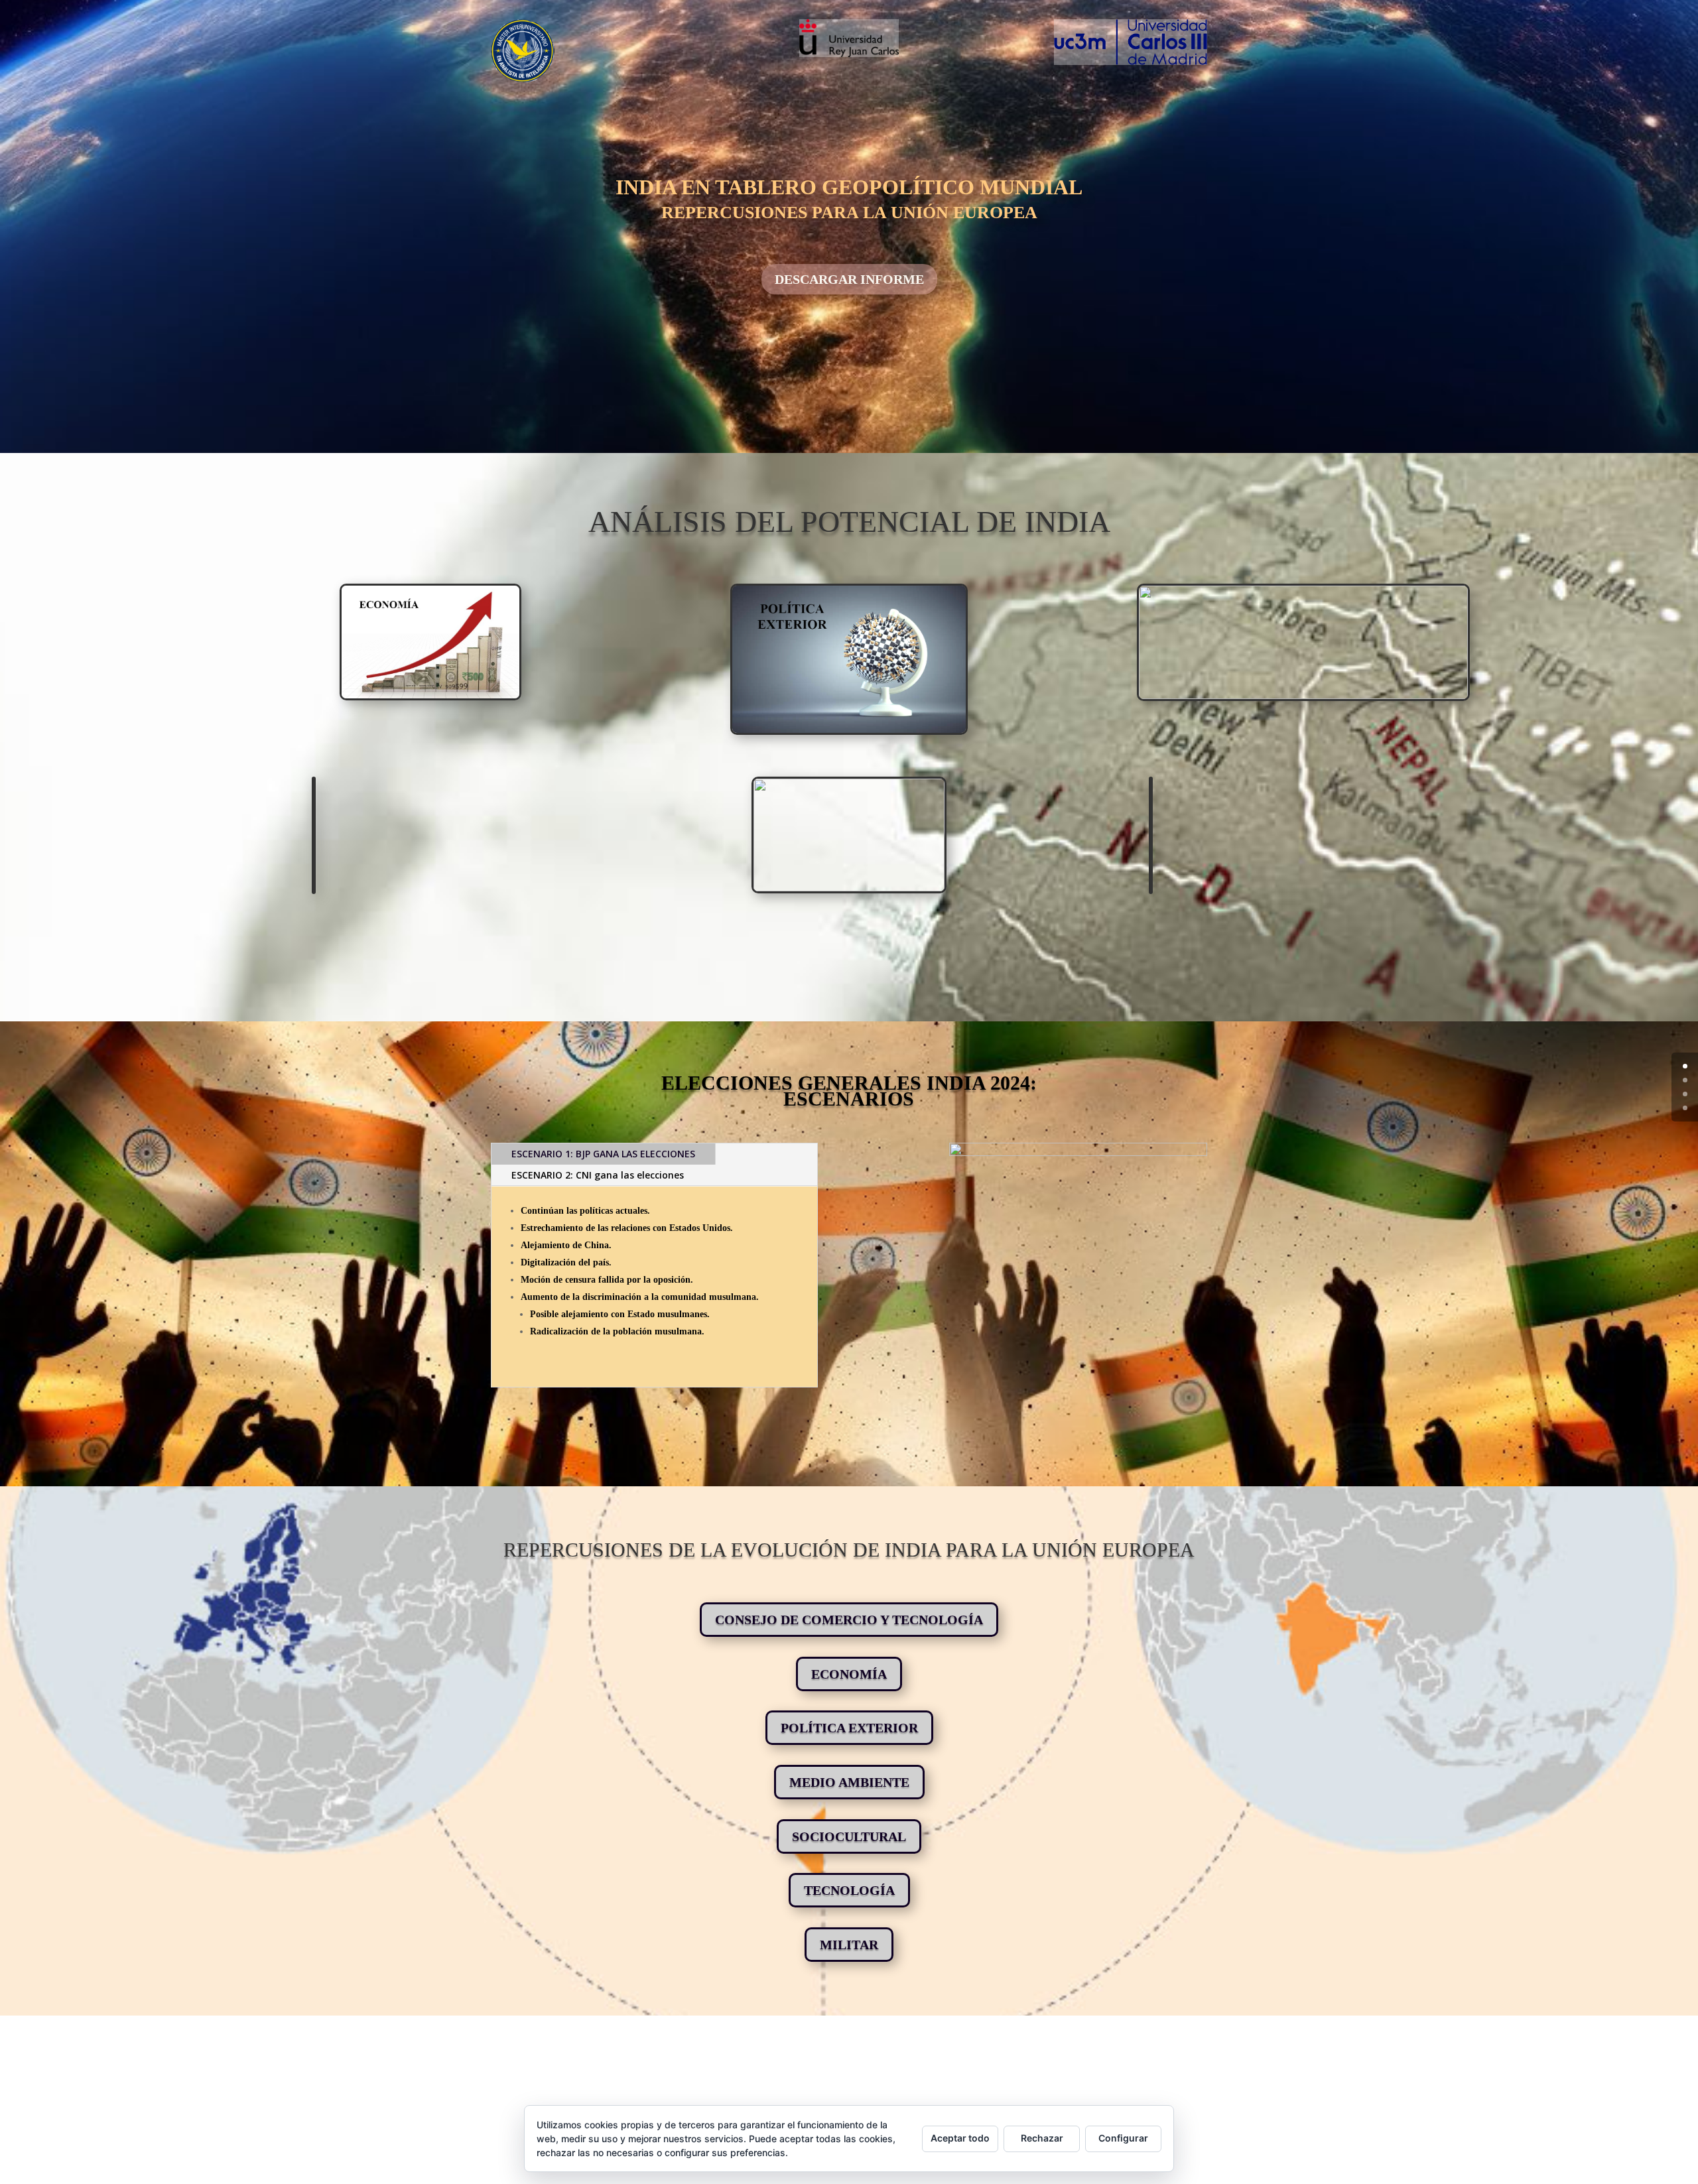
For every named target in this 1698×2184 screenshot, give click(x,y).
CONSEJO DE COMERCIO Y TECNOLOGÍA (849, 1620)
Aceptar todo (960, 2138)
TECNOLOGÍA (849, 1890)
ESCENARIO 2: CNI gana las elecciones (598, 1175)
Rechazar (1042, 2138)
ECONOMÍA (849, 1674)
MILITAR (849, 1945)
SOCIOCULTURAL (849, 1836)
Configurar (1123, 2138)
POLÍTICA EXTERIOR (849, 1728)
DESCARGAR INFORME (849, 279)
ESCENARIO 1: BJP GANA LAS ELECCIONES (603, 1154)
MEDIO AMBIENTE (849, 1782)
